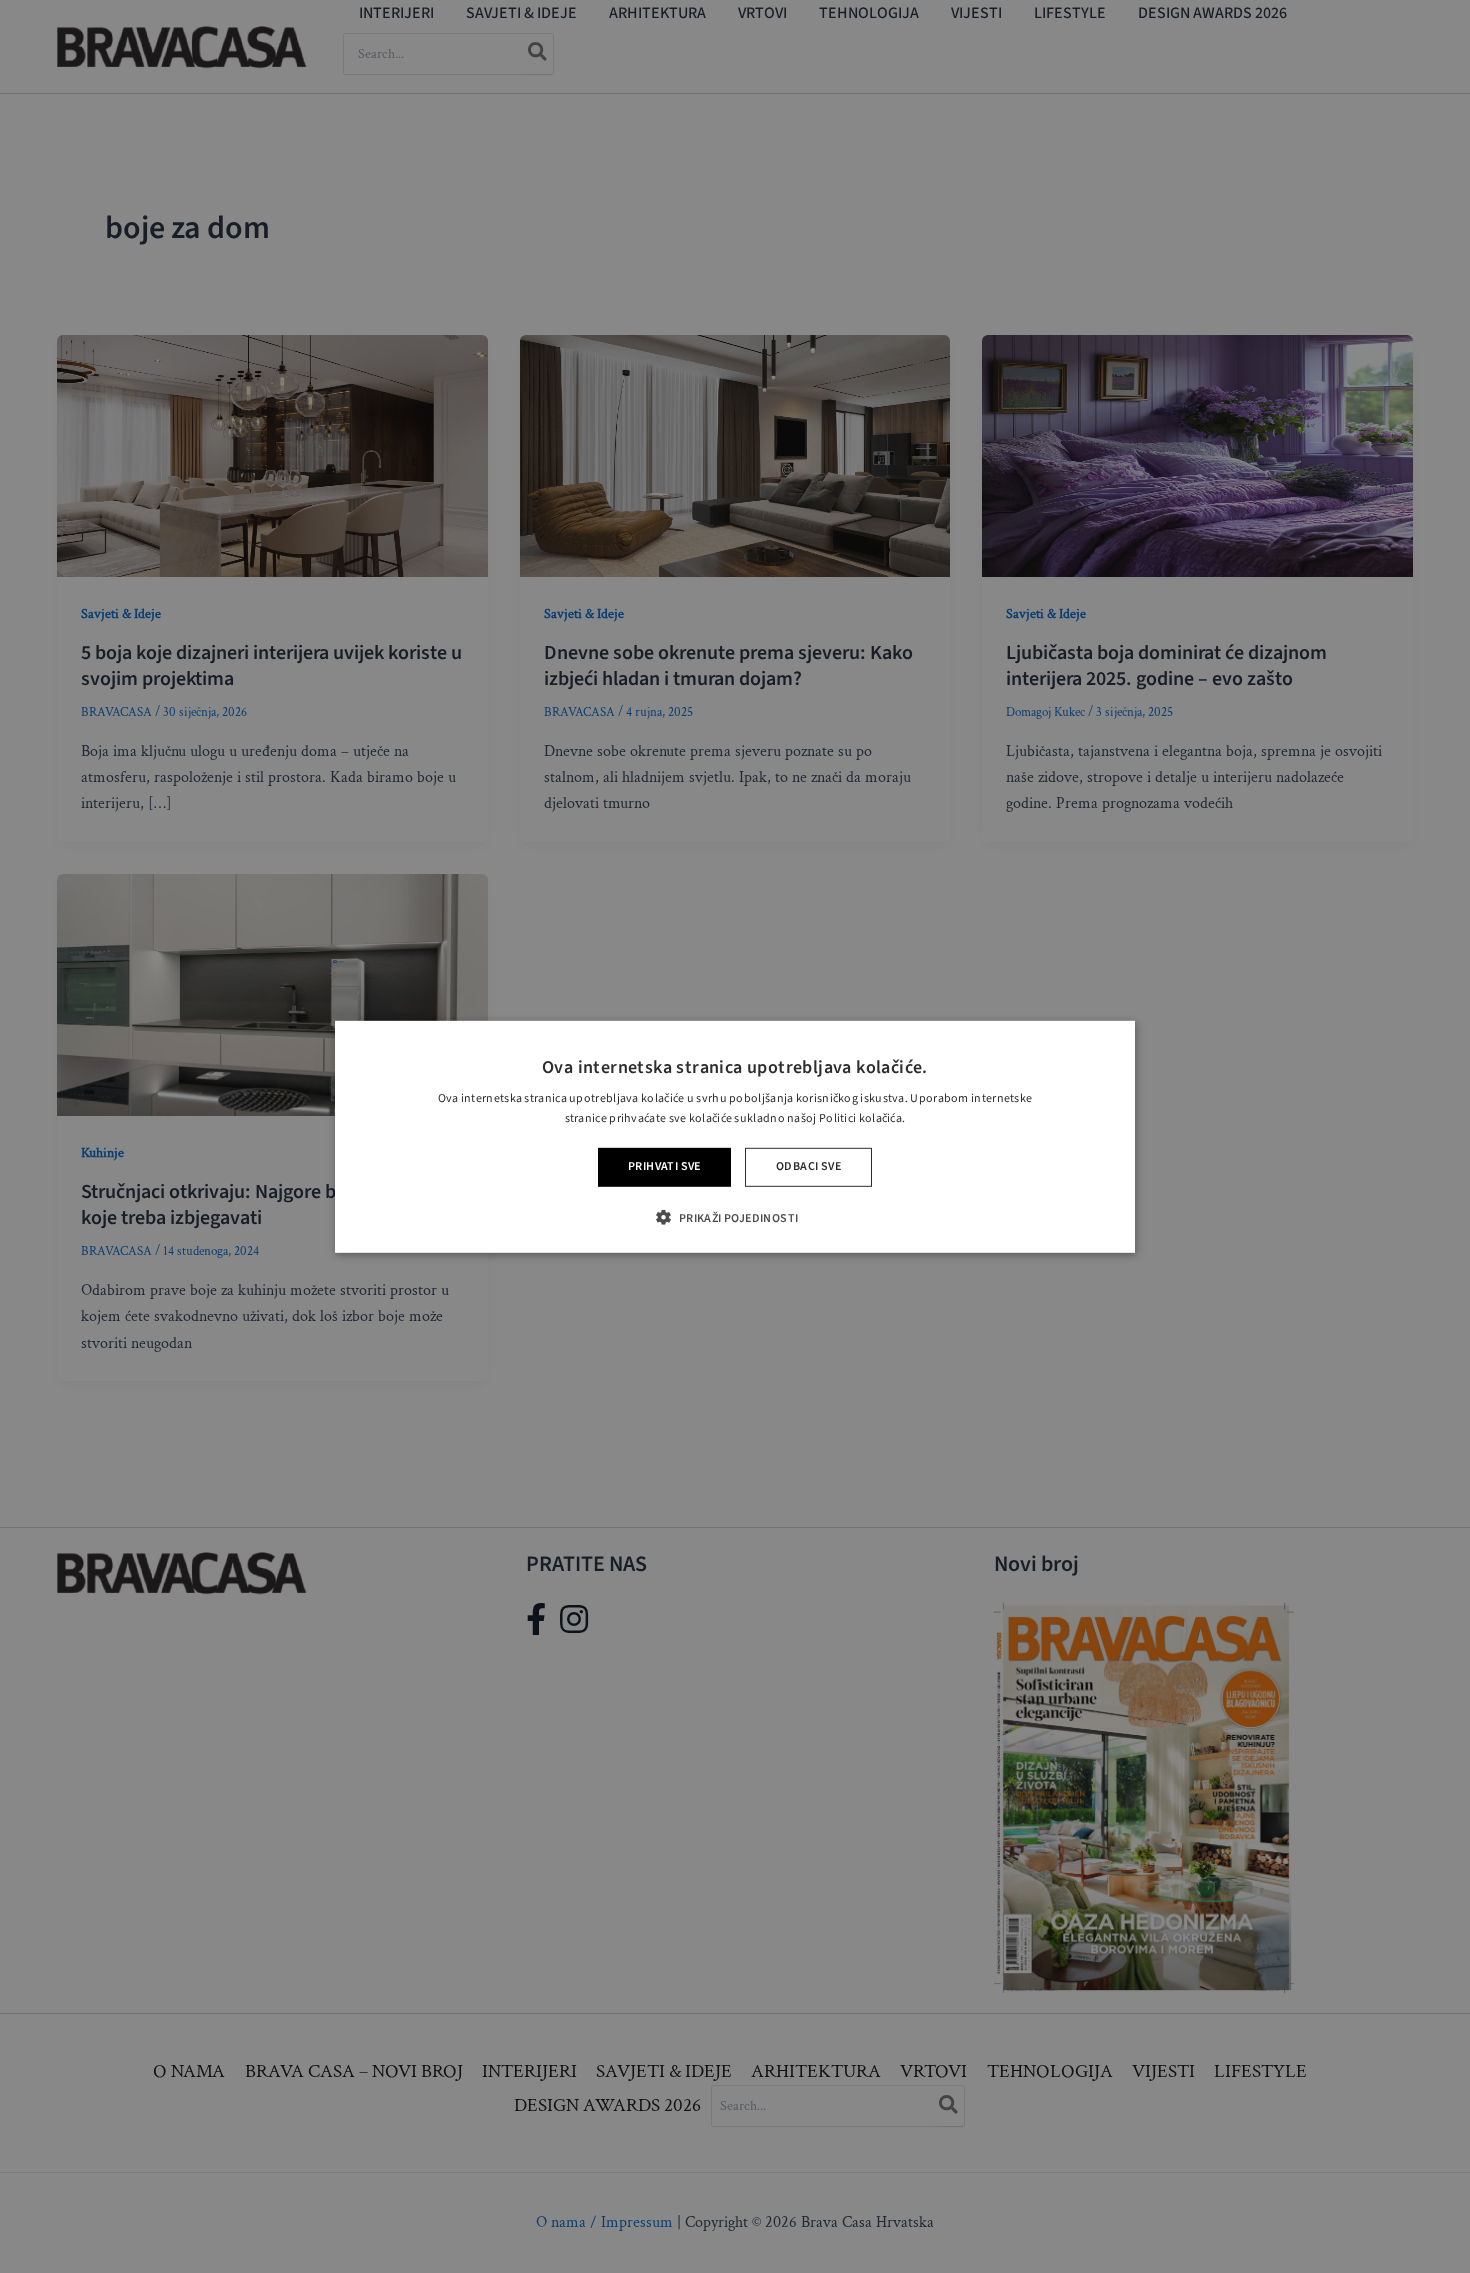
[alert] (735, 1136)
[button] (734, 1217)
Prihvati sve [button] (664, 1166)
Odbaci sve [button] (808, 1166)
